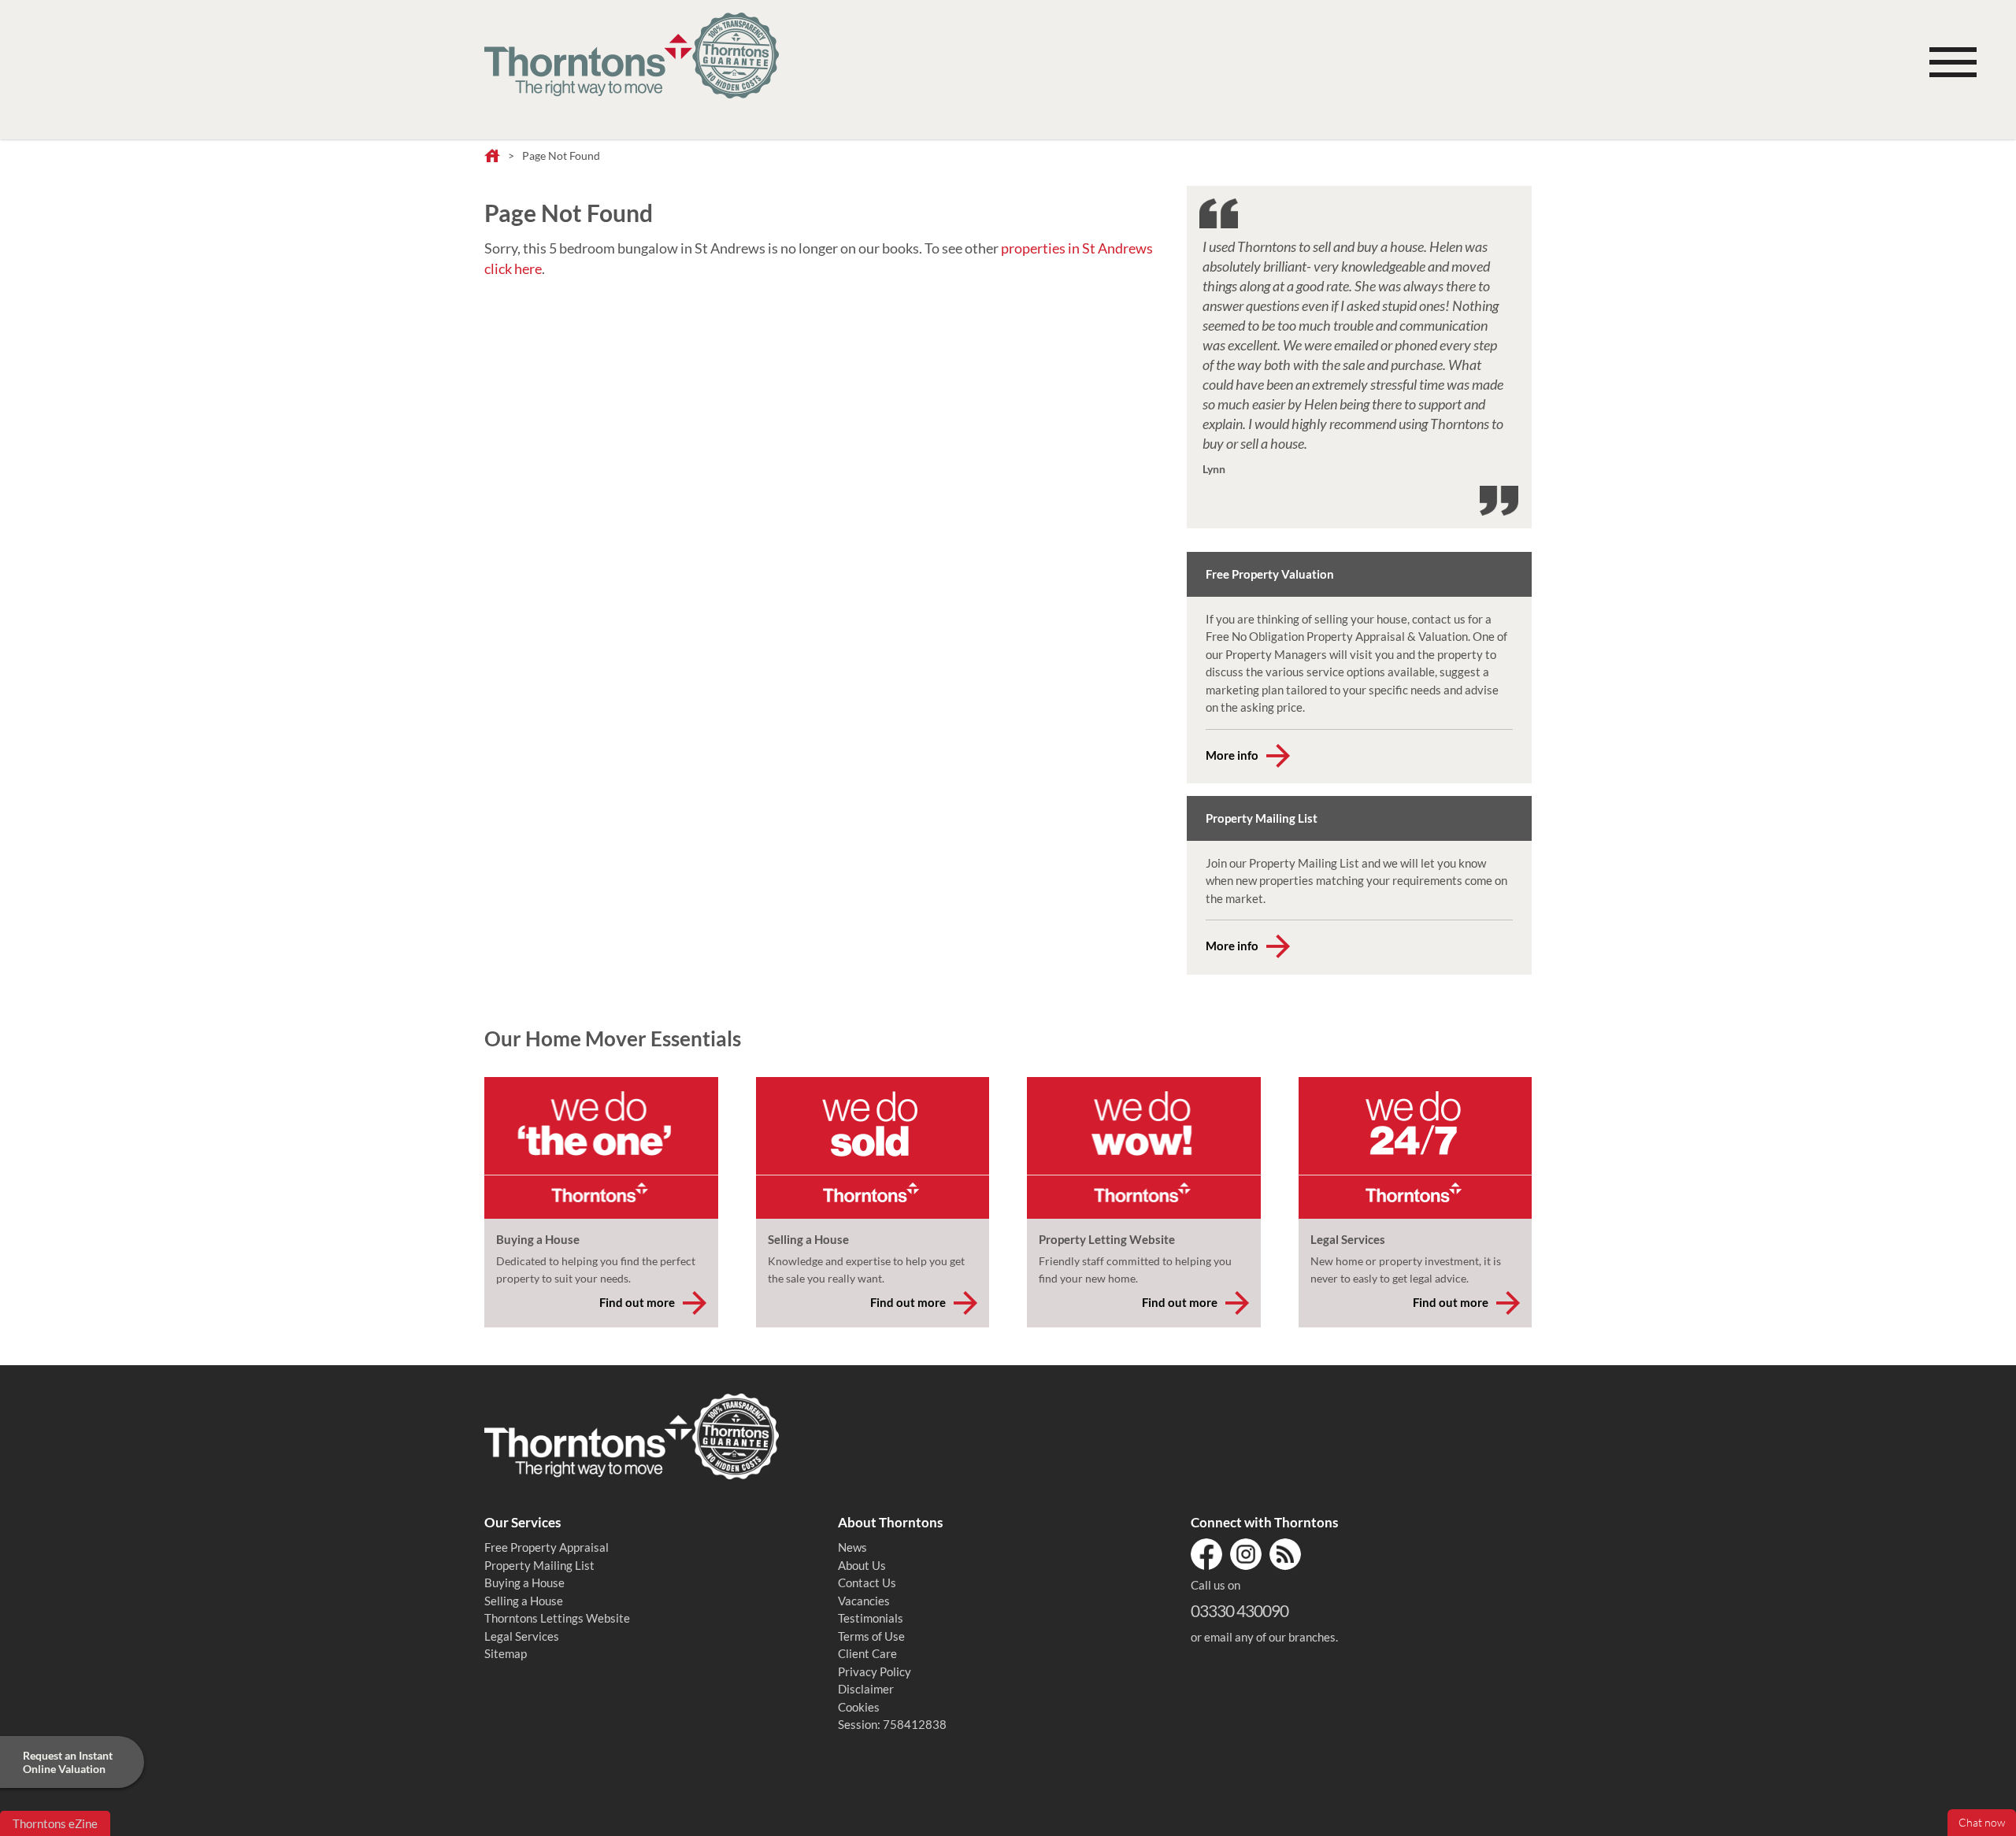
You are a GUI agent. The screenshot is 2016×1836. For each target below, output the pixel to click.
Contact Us (867, 1582)
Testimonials (871, 1618)
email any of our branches (1270, 1637)
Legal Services (522, 1636)
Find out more (637, 1302)
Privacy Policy (875, 1671)
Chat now (1982, 1823)
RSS (1285, 1554)
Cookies (859, 1707)
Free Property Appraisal (547, 1547)
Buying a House (524, 1582)
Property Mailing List (539, 1565)
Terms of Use (871, 1636)
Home (492, 157)
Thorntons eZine (55, 1823)
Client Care (867, 1653)
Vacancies (864, 1601)
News (852, 1547)
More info (1232, 755)
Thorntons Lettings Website (557, 1618)
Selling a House (524, 1601)
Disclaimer (866, 1689)
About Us (862, 1565)
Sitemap (506, 1653)
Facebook (1206, 1554)
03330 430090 (1240, 1610)
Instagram (1246, 1554)
